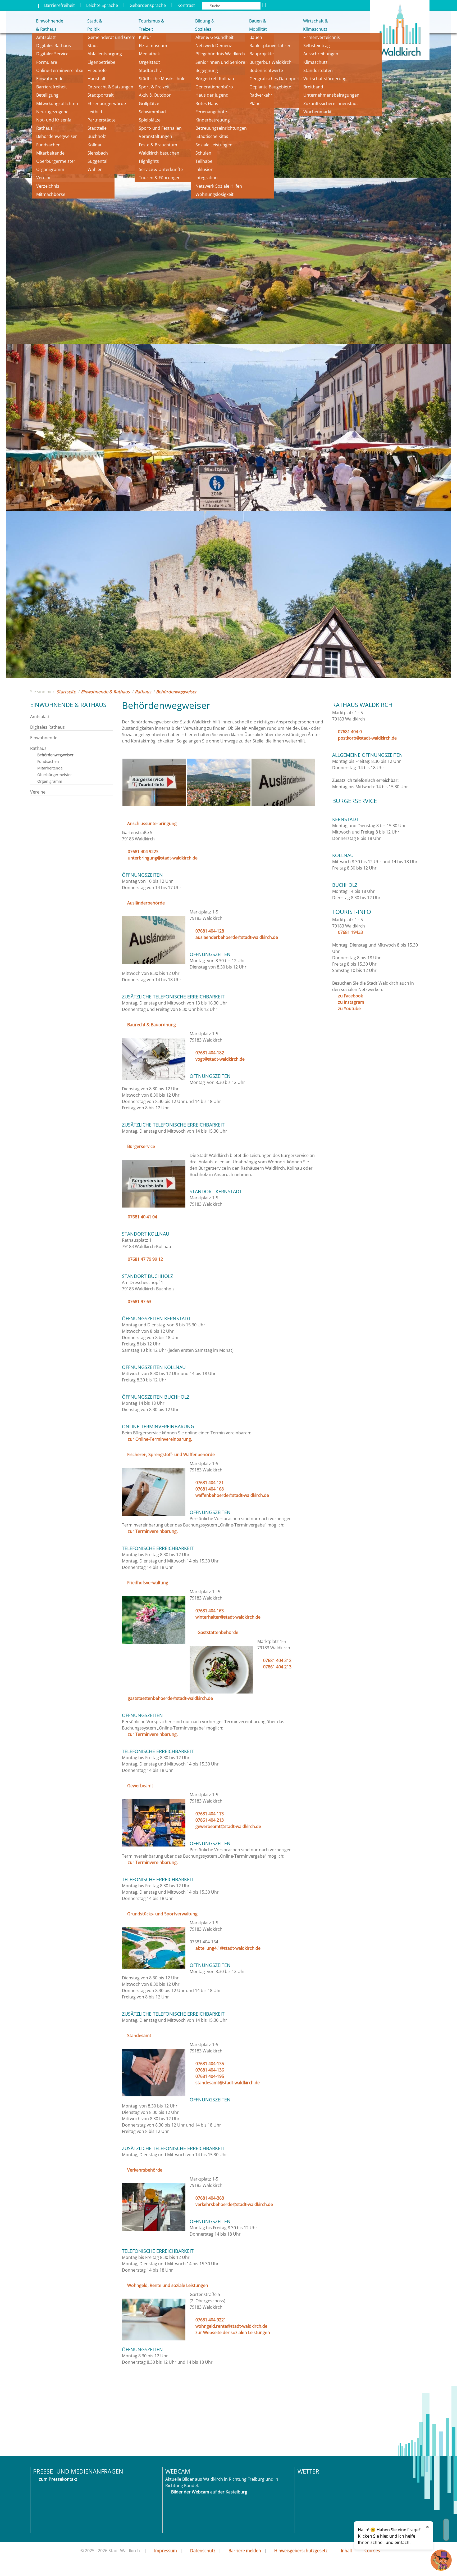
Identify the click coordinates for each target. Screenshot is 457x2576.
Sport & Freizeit (154, 87)
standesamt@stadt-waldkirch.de (228, 2083)
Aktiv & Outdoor (155, 95)
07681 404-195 (210, 2076)
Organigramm (50, 169)
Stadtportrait (101, 95)
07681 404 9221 (211, 2320)
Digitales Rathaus (54, 46)
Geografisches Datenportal (277, 79)
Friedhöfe (97, 70)
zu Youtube (349, 1008)
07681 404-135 (210, 2064)
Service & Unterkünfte (161, 169)
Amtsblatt (46, 37)
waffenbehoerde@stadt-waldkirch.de (232, 1495)
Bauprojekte (262, 54)
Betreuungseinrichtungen (221, 128)
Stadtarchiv (150, 70)
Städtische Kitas (212, 136)
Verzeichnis (48, 186)
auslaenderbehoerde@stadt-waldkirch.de (237, 937)
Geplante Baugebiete (270, 87)
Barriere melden (245, 2551)
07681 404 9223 (143, 852)
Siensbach (98, 153)
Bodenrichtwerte (266, 70)
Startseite (66, 692)
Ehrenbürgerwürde (107, 103)
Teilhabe (204, 161)
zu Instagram (351, 1002)
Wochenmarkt (317, 112)
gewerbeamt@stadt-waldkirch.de (228, 1826)
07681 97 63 (140, 1301)
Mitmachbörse (51, 194)
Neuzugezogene (52, 112)
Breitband (313, 87)
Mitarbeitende (50, 153)
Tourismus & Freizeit (151, 25)
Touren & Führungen (160, 178)
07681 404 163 (210, 1611)
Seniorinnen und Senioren (222, 62)
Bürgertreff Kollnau (215, 79)
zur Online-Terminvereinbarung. (160, 1439)
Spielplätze (150, 120)
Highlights (149, 161)
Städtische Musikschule (162, 79)
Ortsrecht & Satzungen (110, 87)
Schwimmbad (152, 112)
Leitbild (95, 112)
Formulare (47, 62)
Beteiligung (47, 95)
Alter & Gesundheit (214, 37)
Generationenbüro (214, 87)
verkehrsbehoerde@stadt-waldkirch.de (234, 2204)
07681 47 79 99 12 (145, 1259)
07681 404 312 (277, 1660)
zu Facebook (350, 996)
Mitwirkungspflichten (57, 103)
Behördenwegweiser (57, 136)
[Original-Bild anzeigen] (154, 805)
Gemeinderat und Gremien (115, 37)
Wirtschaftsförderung (325, 79)
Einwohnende (50, 79)
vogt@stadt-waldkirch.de (220, 1059)
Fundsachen (48, 145)
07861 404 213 (277, 1667)
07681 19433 (350, 932)
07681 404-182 (210, 1053)
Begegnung (207, 70)
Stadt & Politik (95, 25)
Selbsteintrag (317, 46)
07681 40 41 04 (142, 1217)
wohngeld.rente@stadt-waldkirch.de (231, 2326)
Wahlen (95, 169)
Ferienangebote (211, 112)
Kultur (145, 37)
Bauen (256, 37)
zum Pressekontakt (58, 2479)
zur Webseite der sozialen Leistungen (233, 2332)
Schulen (203, 153)
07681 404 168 (210, 1489)
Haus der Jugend (212, 95)
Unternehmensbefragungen (331, 95)
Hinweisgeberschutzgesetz (301, 2551)
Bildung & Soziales (205, 25)
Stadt (93, 46)
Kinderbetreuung (213, 120)
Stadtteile (97, 128)
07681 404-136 (210, 2070)
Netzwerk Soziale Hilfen (219, 186)
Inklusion (204, 169)
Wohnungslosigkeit (214, 194)
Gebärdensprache (148, 5)
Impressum (166, 2551)
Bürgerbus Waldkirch (270, 62)
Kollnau (95, 145)
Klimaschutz (316, 62)
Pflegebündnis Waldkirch (220, 54)
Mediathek (149, 54)
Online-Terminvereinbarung (64, 70)
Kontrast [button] (186, 5)
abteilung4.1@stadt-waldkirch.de (228, 1948)
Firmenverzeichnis (322, 37)
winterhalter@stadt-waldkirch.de (228, 1617)
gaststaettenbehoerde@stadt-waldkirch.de (170, 1698)
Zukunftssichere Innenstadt (331, 103)
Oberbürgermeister (56, 161)
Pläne (255, 103)
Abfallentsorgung (105, 54)
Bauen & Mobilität (258, 25)
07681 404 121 (210, 1483)
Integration (207, 178)
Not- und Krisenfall (55, 120)
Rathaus (44, 128)
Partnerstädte (102, 120)
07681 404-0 (350, 732)
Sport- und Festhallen (160, 128)
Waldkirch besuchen (159, 153)
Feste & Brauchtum (158, 145)
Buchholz (97, 136)
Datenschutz (203, 2551)
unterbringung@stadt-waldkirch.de (163, 858)
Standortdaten (318, 70)
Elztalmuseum (153, 46)
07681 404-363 (210, 2198)
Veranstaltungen (156, 136)
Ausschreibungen (321, 54)
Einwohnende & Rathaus (46, 25)
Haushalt (97, 79)
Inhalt (347, 2551)
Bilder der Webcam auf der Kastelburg (209, 2492)
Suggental (97, 161)
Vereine (44, 178)
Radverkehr (261, 95)
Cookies (372, 2551)
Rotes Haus (207, 103)
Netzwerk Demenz (214, 46)
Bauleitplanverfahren (270, 46)
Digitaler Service (52, 54)
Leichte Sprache (102, 5)
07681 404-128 (210, 931)
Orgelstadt (150, 62)
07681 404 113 (210, 1814)
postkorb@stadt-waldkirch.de (367, 738)
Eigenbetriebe (101, 62)
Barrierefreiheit (60, 5)
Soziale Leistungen (214, 145)
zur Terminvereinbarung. (153, 1531)
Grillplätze (149, 103)
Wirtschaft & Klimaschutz (316, 25)
